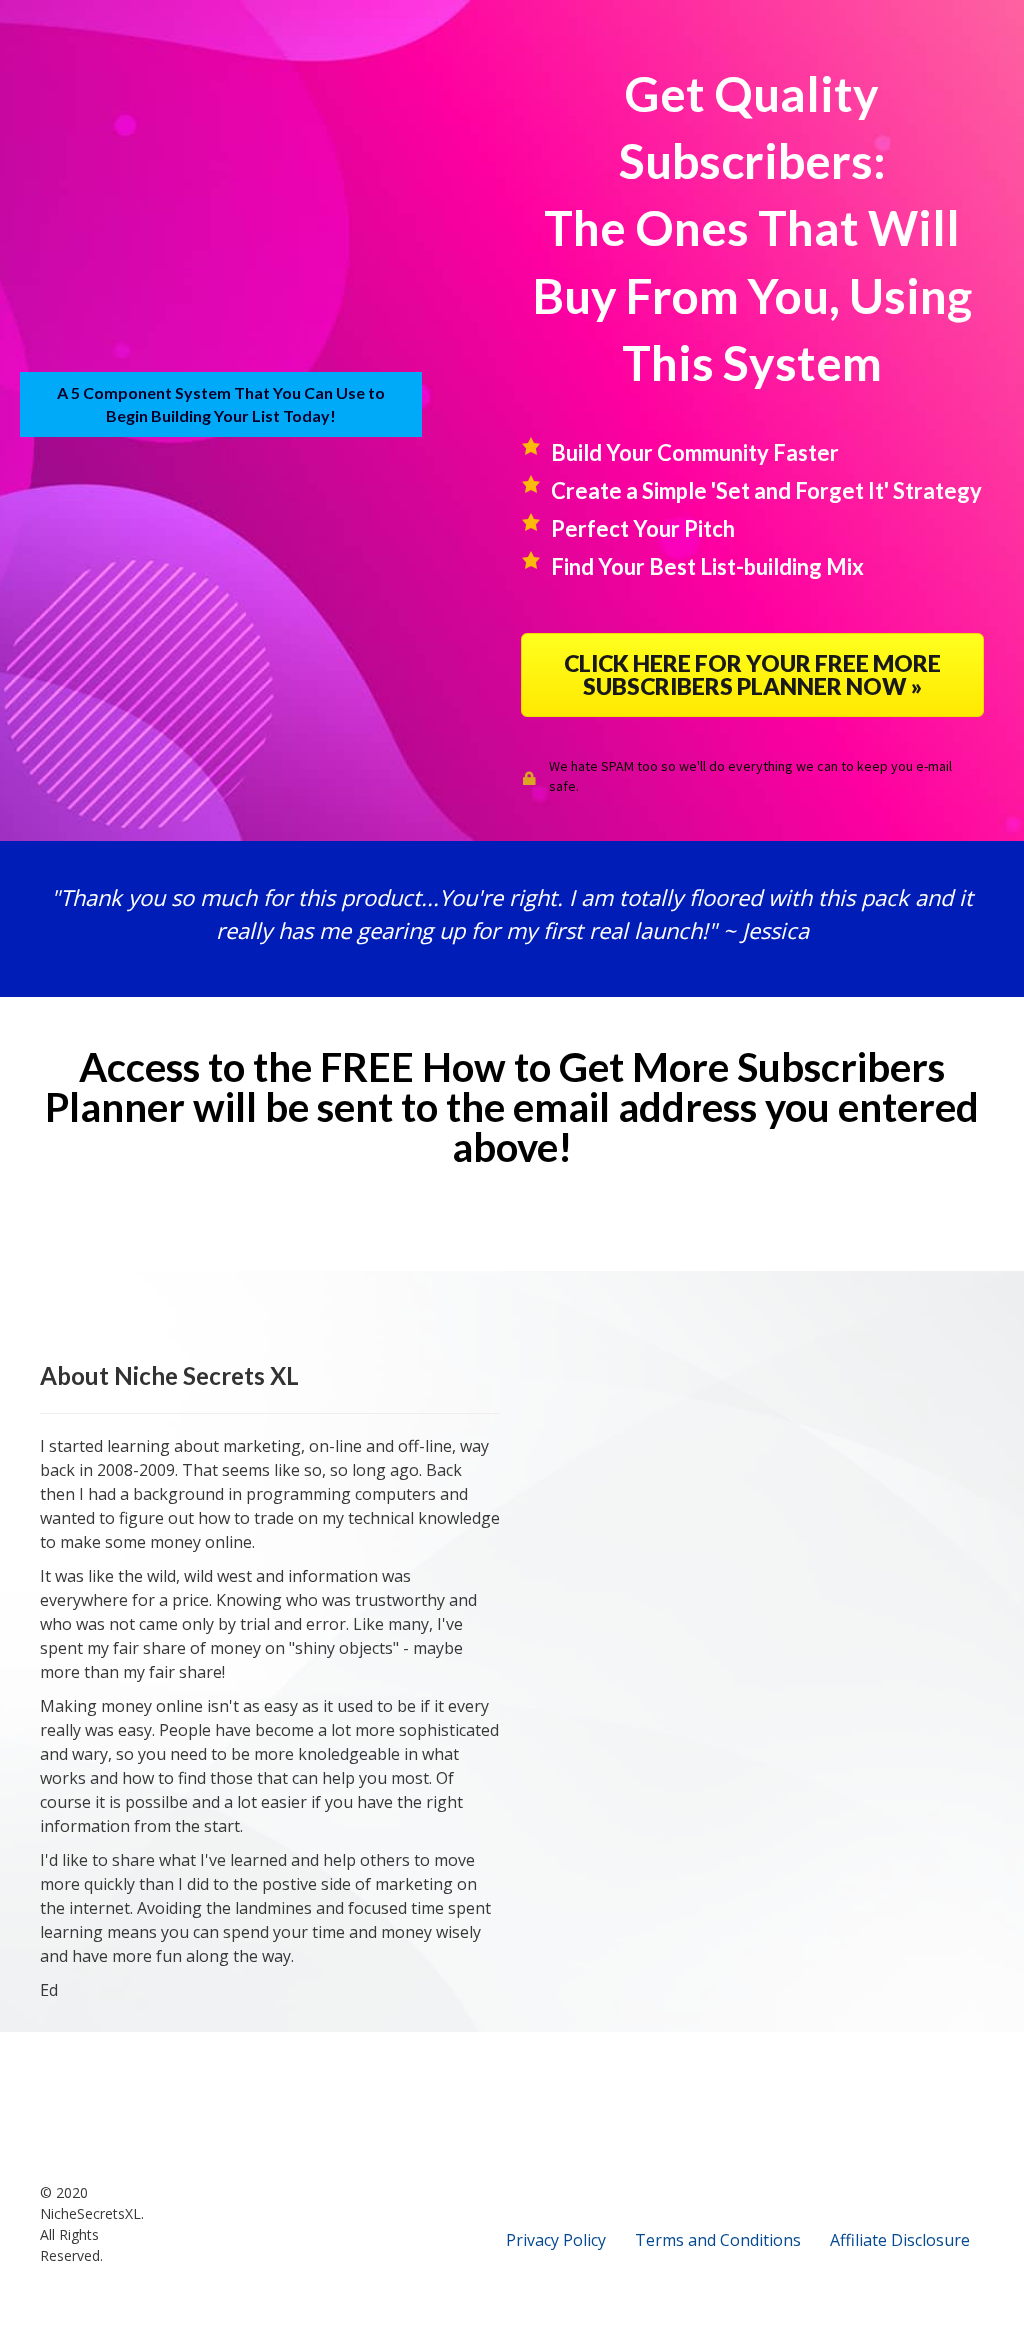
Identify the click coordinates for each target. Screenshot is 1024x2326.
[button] (752, 675)
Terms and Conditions (718, 2240)
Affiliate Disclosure (900, 2240)
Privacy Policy (556, 2240)
